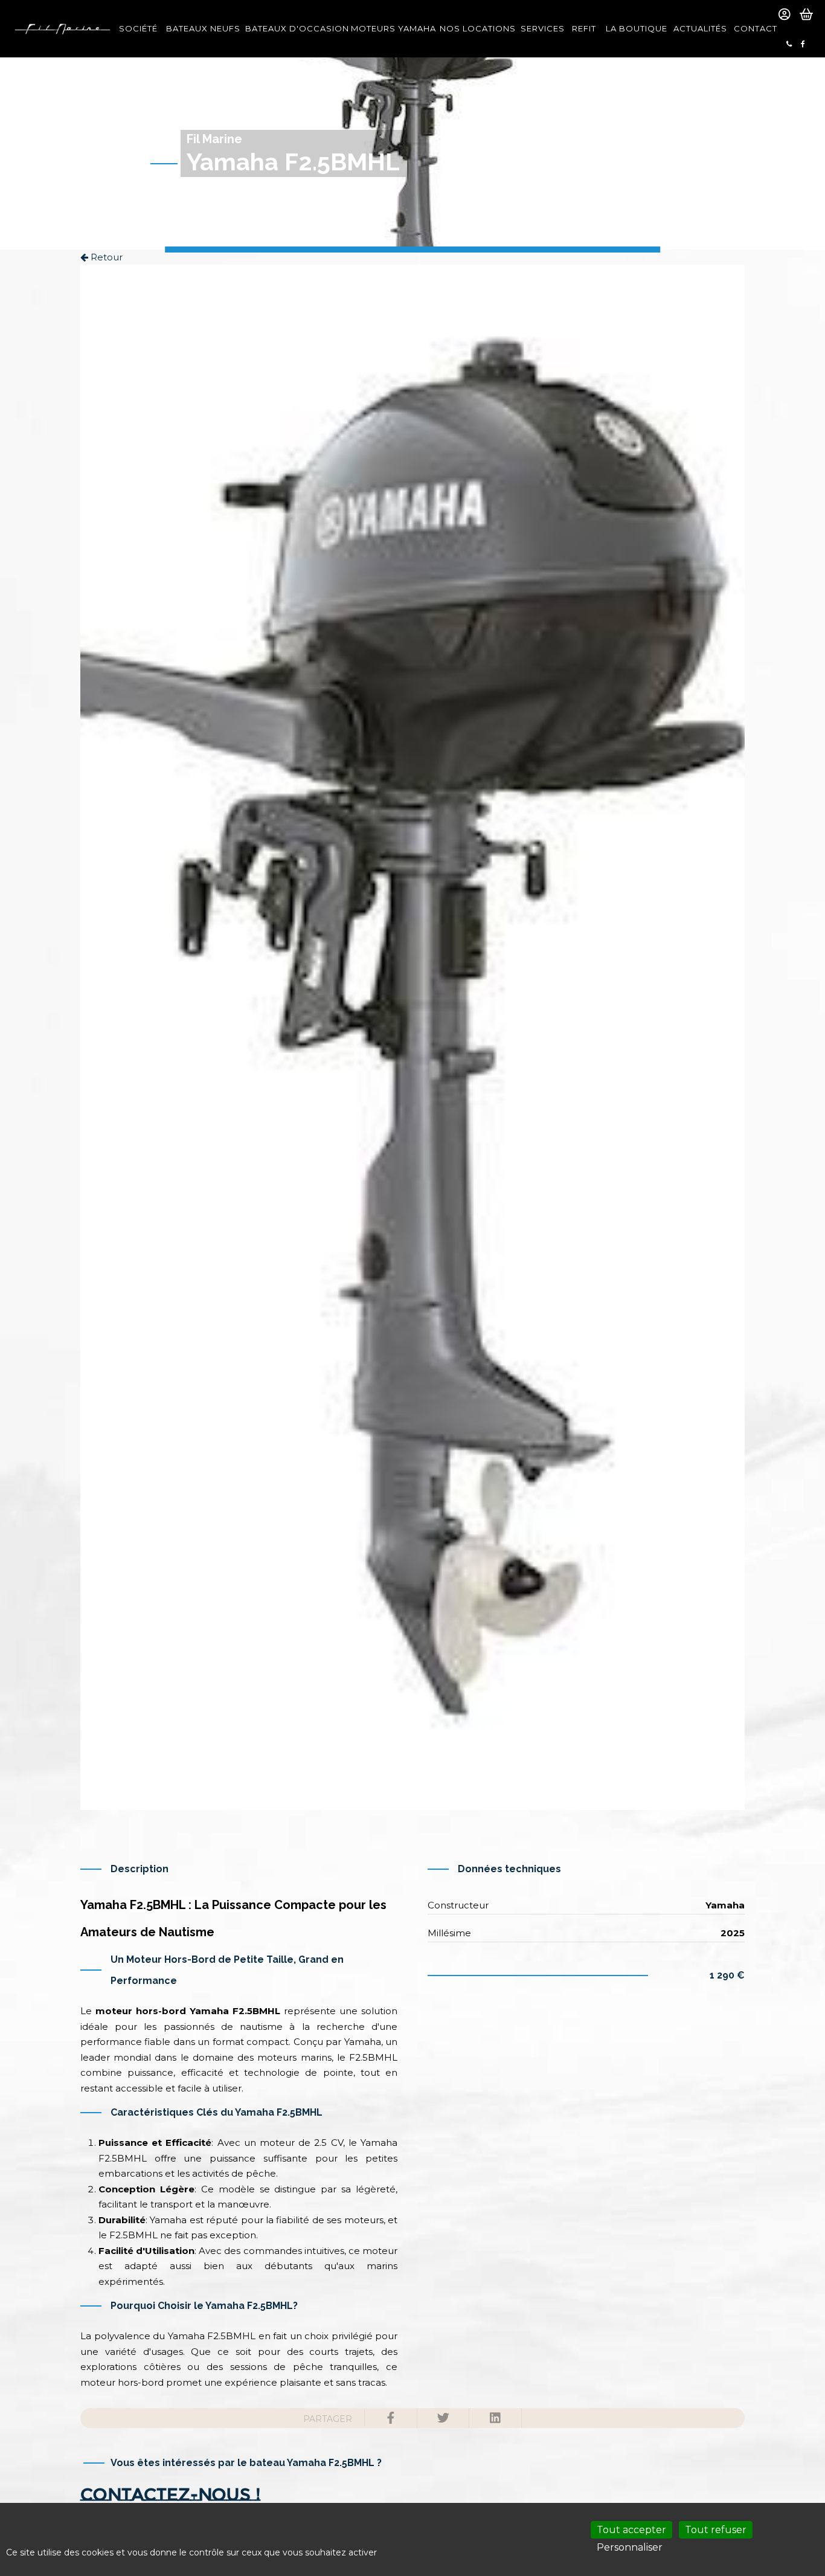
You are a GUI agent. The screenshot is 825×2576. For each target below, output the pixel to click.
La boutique (636, 28)
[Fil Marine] (62, 29)
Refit (584, 28)
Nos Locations (477, 28)
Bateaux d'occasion (295, 28)
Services (543, 28)
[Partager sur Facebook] (391, 2418)
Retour (105, 257)
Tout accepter (631, 2530)
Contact (756, 28)
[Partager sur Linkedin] (495, 2418)
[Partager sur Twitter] (443, 2418)
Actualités (700, 28)
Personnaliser (630, 2547)
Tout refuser (716, 2530)
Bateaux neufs (202, 28)
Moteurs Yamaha (392, 28)
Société (138, 28)
